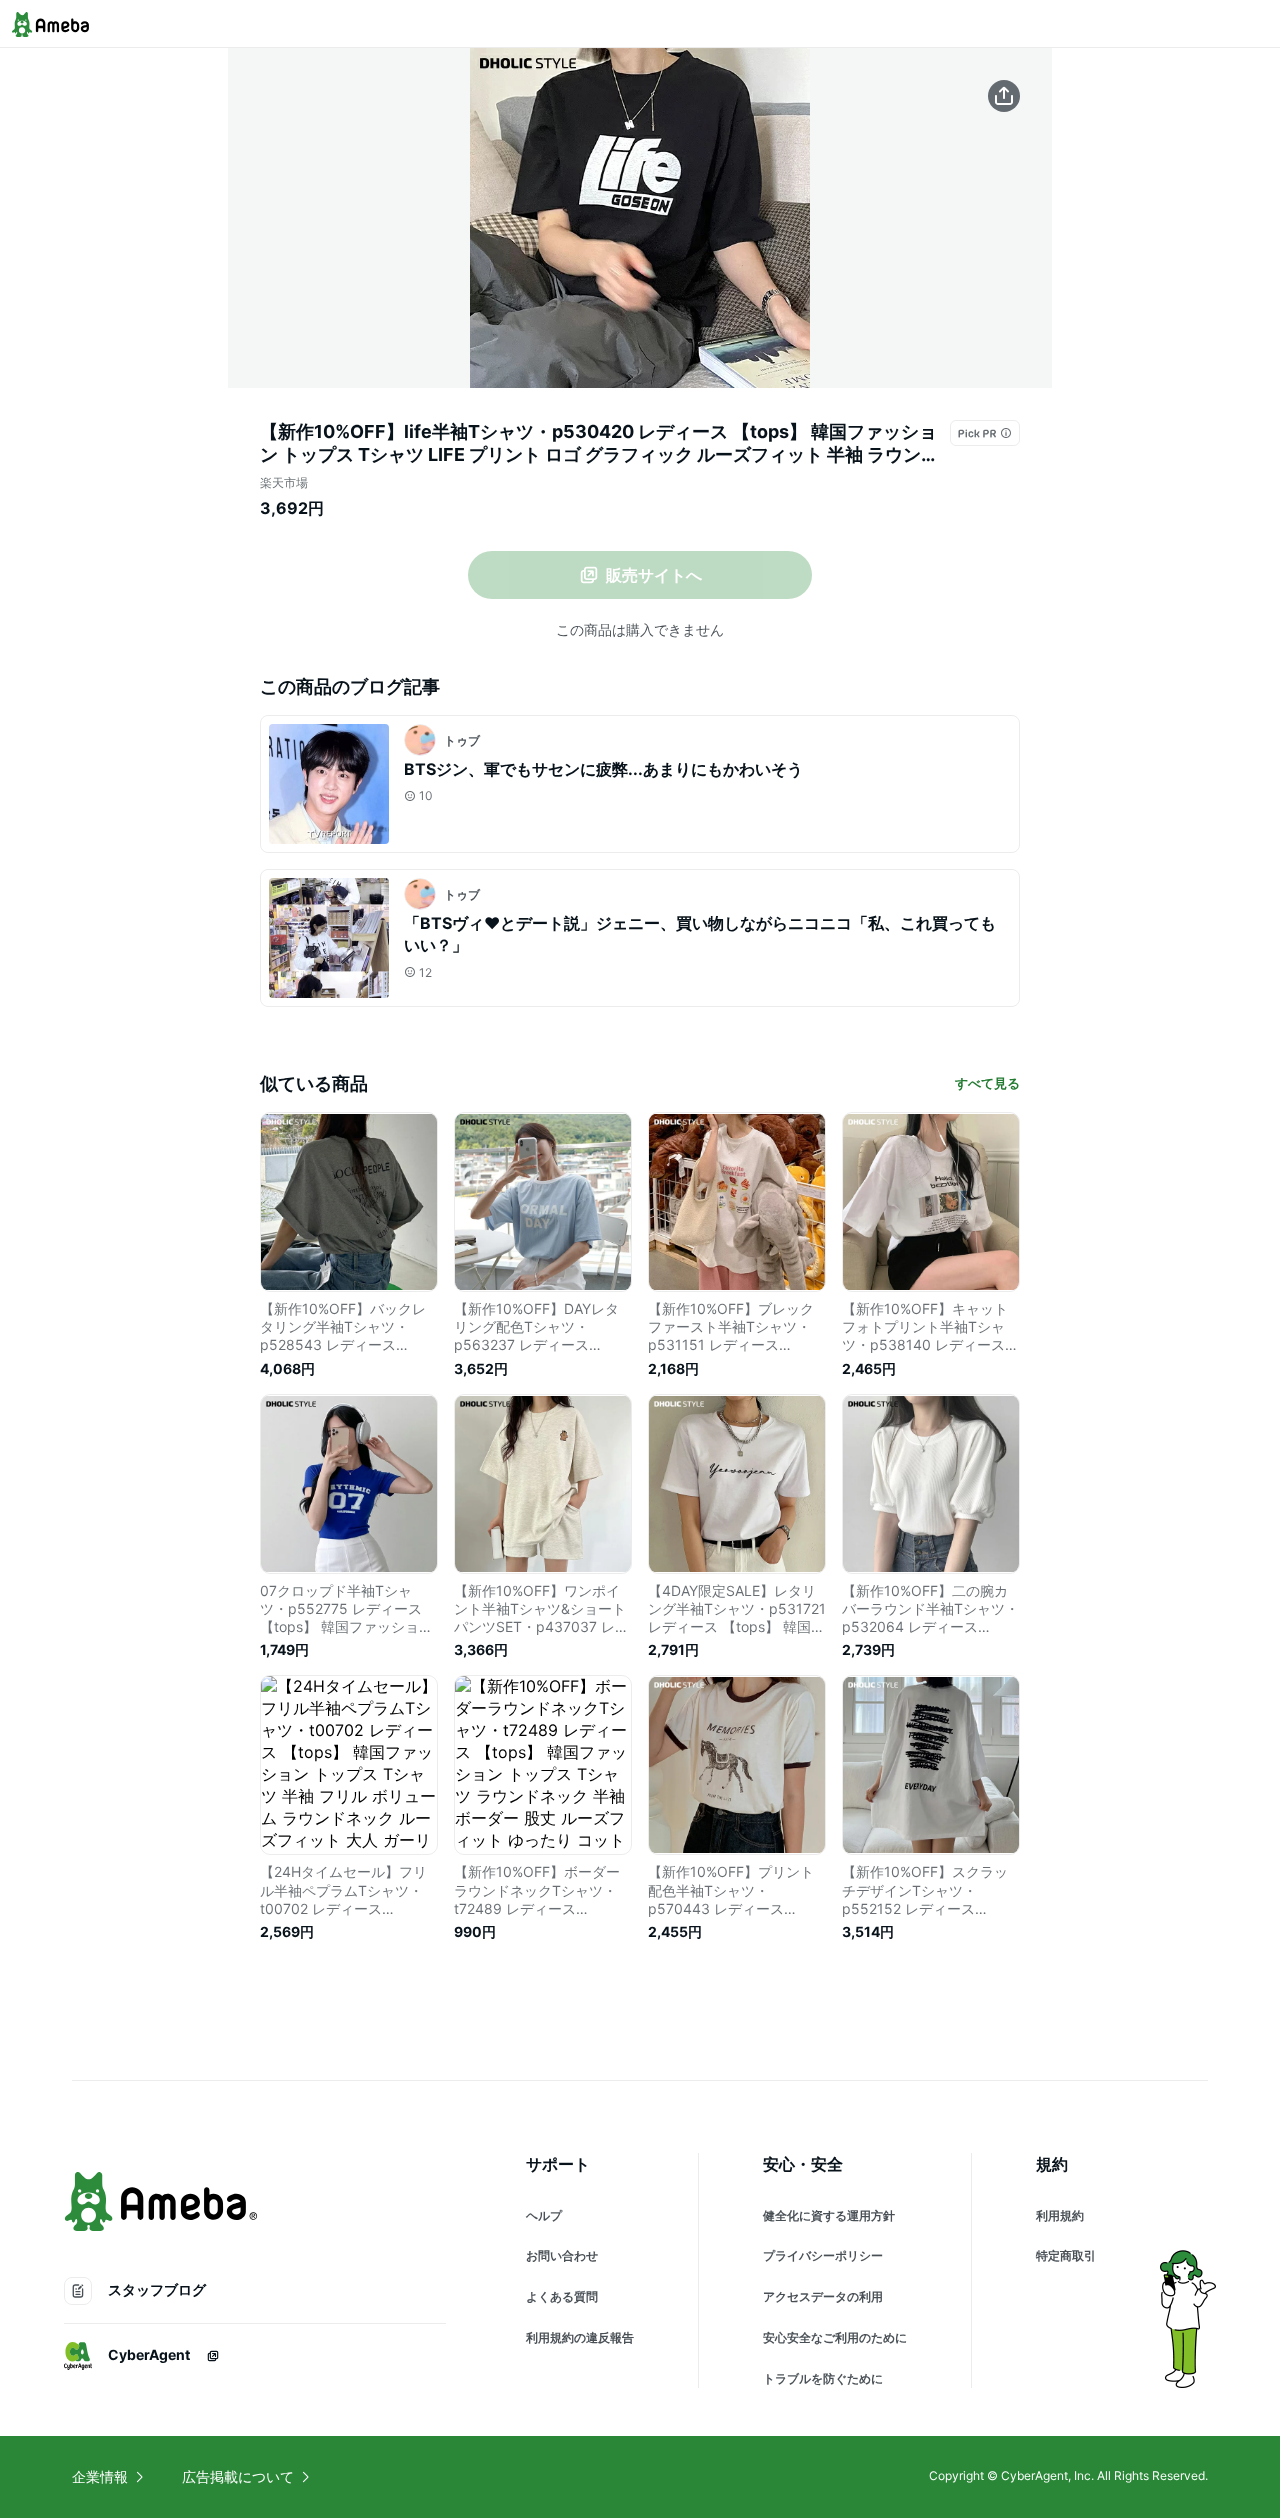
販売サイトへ (654, 575)
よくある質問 (562, 2296)
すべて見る (987, 1083)
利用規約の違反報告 (580, 2337)
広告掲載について (238, 2476)
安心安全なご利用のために (835, 2337)
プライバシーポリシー (823, 2255)
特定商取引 (1066, 2255)
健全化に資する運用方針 (829, 2215)
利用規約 (1060, 2215)
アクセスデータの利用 (823, 2296)
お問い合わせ (562, 2255)
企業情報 (100, 2476)
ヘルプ (544, 2215)
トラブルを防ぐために (823, 2378)
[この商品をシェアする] (1004, 96)
